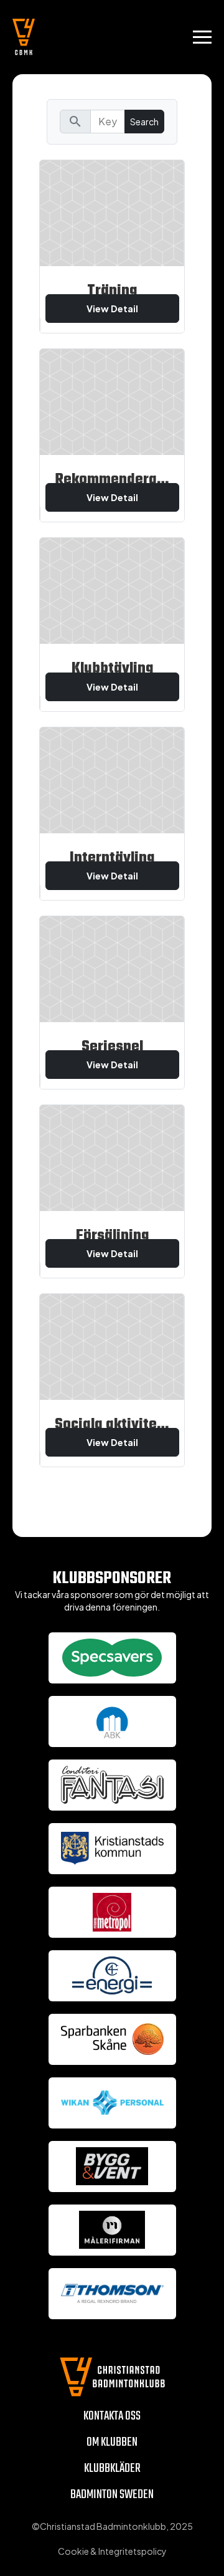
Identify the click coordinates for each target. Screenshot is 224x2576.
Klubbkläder (112, 2468)
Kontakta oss (112, 2416)
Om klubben (112, 2442)
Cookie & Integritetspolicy (112, 2551)
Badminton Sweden (112, 2495)
